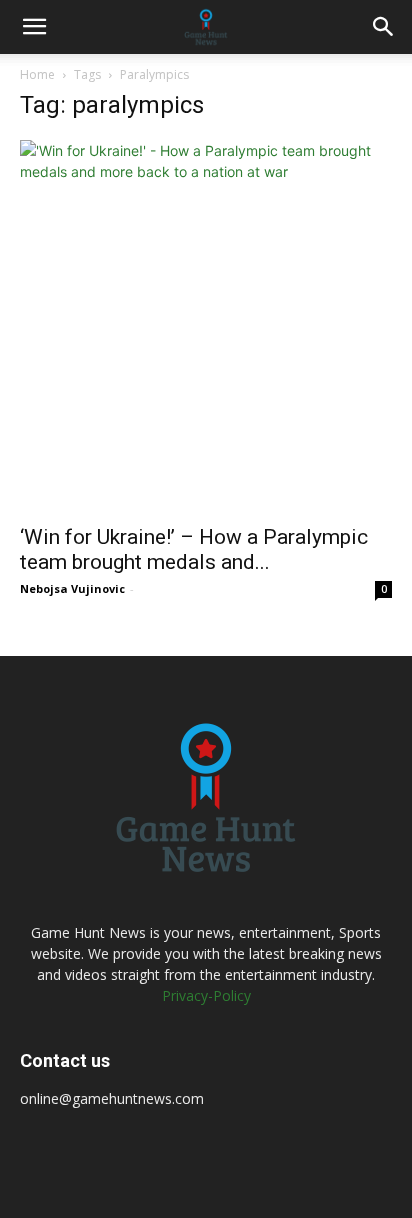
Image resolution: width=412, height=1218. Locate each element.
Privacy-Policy (206, 995)
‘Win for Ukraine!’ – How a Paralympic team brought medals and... (194, 549)
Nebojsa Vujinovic (72, 588)
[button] (34, 27)
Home (37, 74)
